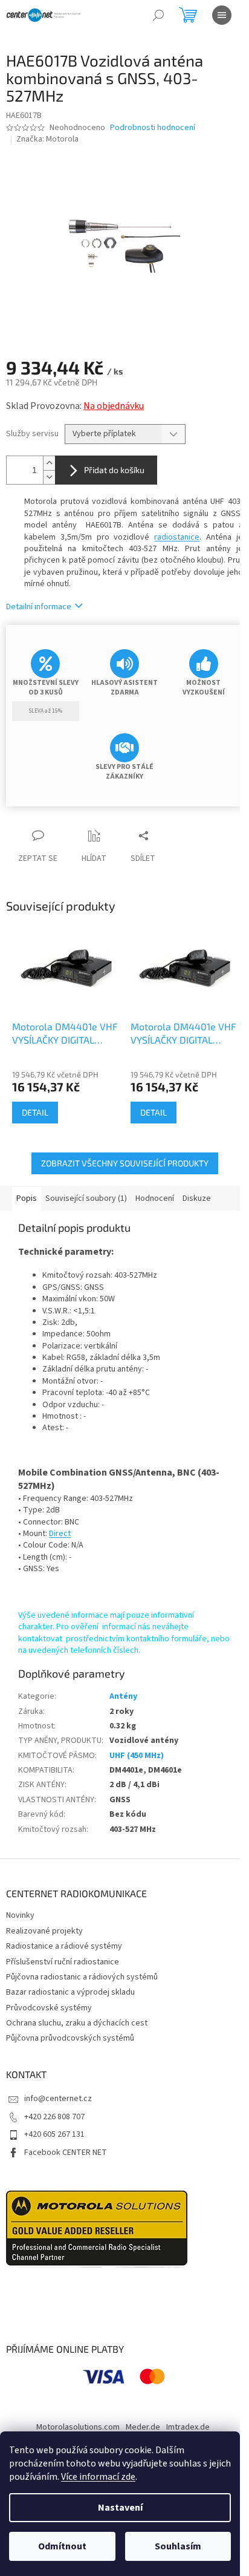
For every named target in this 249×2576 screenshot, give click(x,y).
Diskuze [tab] (197, 1198)
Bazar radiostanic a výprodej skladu (70, 1992)
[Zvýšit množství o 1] (49, 463)
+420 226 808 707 (54, 2117)
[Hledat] (158, 15)
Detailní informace (39, 607)
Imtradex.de (188, 2427)
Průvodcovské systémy (49, 2008)
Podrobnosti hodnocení (153, 128)
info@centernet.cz (58, 2099)
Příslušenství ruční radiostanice (63, 1962)
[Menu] (222, 15)
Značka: (47, 139)
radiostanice (177, 537)
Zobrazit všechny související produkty (125, 1163)
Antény (123, 1696)
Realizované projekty (44, 1931)
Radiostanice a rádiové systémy (64, 1946)
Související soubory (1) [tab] (86, 1198)
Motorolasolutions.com (78, 2427)
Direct (60, 1534)
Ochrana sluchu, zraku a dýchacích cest (77, 2023)
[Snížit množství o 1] (49, 477)
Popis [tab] (27, 1198)
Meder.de (143, 2427)
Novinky (20, 1915)
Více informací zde (98, 2477)
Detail (35, 1112)
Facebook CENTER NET (66, 2153)
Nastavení (120, 2508)
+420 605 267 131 (54, 2134)
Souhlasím (178, 2546)
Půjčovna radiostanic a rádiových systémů (82, 1977)
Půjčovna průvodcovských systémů (70, 2038)
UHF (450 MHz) (137, 1756)
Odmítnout (62, 2546)
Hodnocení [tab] (155, 1198)
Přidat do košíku (114, 470)
